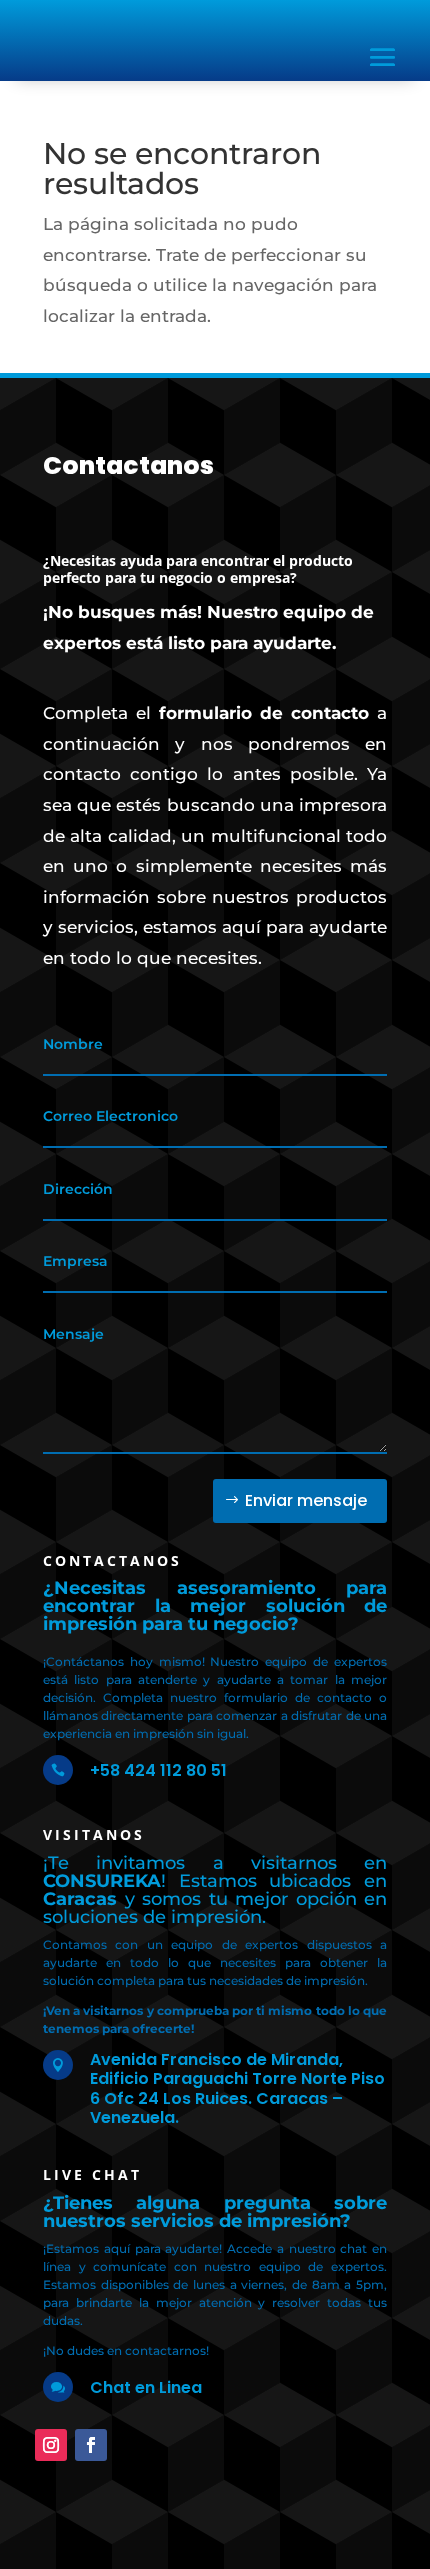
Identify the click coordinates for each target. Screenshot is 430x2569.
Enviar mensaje (306, 1500)
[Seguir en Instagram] (51, 2445)
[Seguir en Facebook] (91, 2445)
